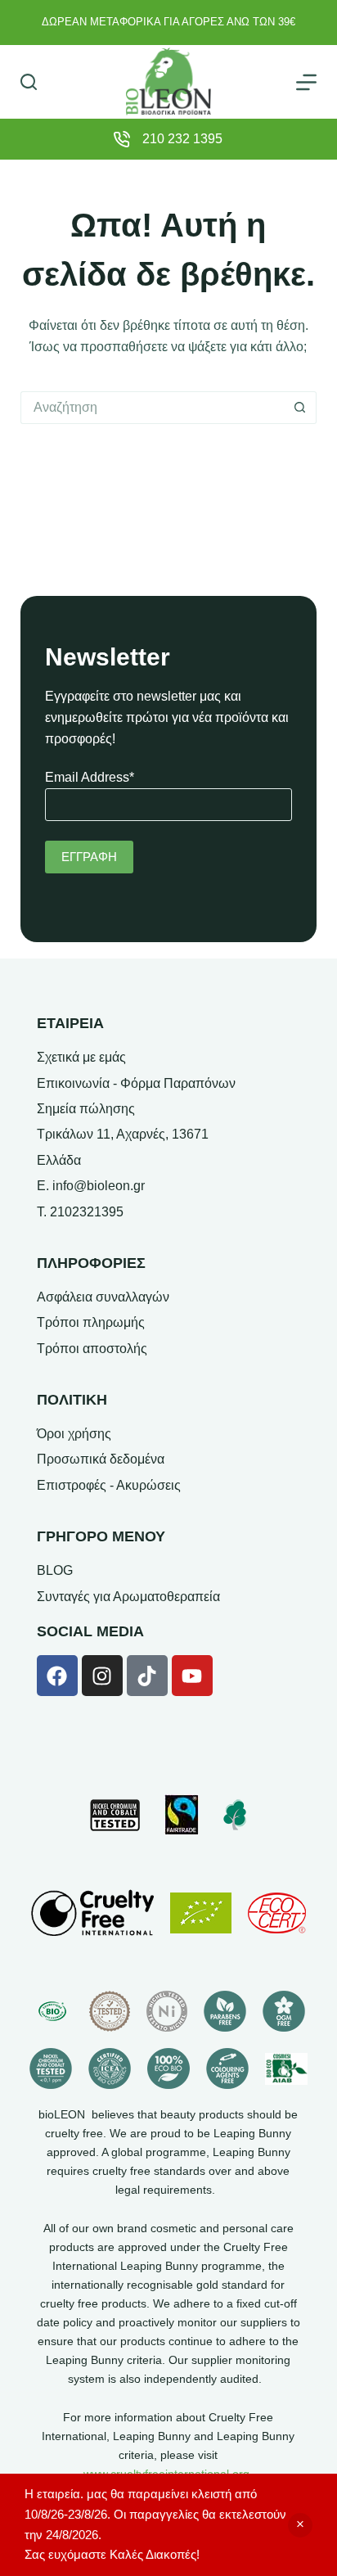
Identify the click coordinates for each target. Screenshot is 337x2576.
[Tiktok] (147, 1676)
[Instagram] (102, 1676)
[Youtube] (192, 1676)
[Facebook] (57, 1676)
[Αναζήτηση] (29, 82)
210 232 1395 (182, 139)
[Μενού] (306, 82)
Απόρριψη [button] (300, 2525)
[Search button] (300, 408)
